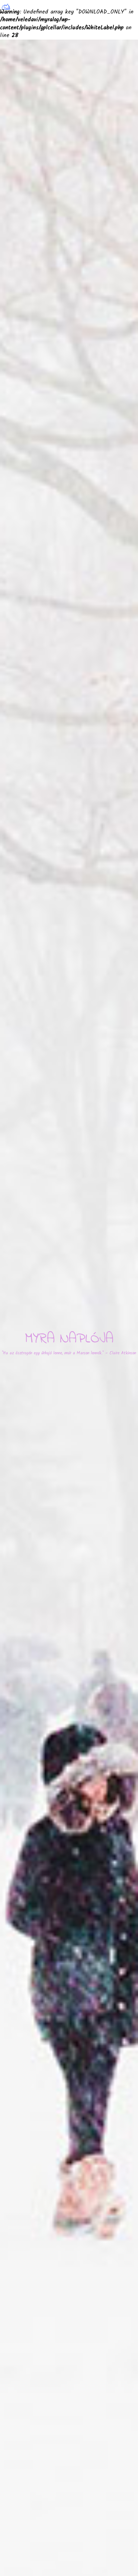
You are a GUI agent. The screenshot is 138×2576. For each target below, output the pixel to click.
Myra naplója (69, 1339)
